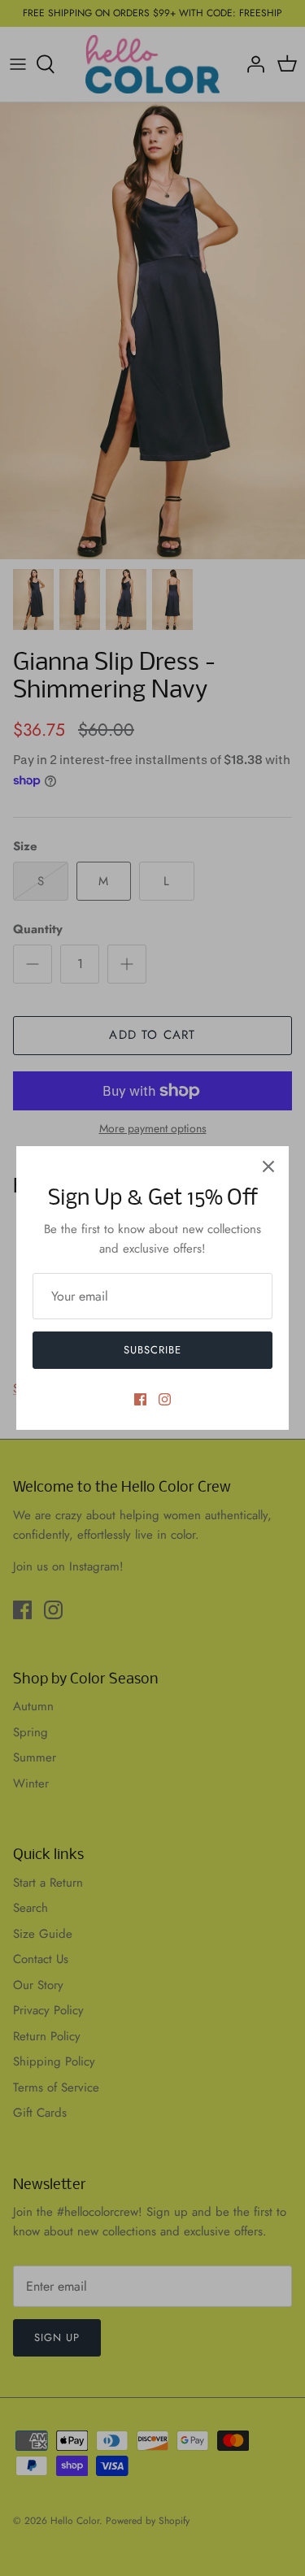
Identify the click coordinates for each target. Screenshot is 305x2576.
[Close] (268, 1166)
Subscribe (152, 1350)
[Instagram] (165, 1399)
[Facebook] (140, 1399)
